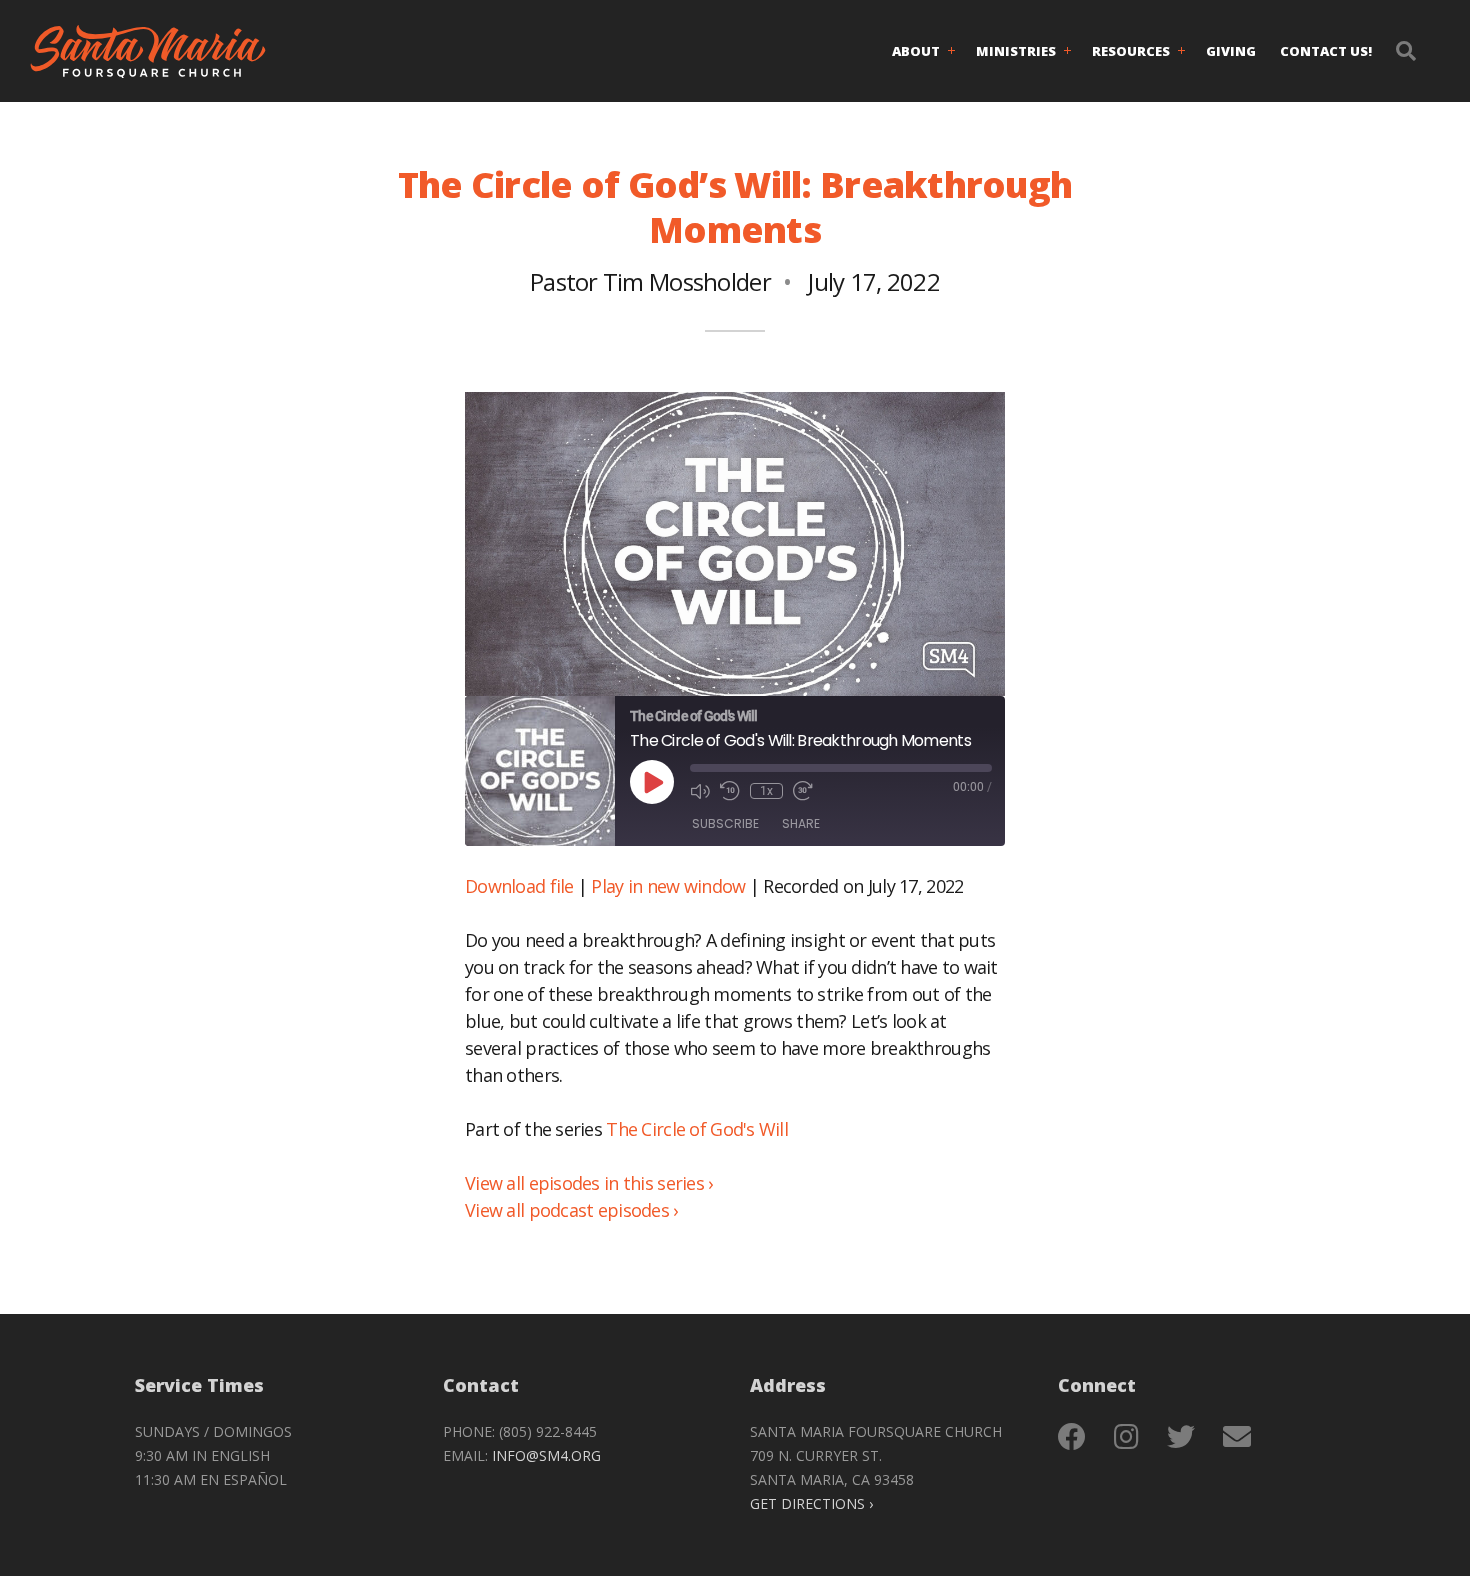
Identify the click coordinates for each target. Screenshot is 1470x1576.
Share (801, 823)
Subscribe (725, 823)
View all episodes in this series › (589, 1183)
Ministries (1016, 51)
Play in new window (668, 886)
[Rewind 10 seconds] (730, 791)
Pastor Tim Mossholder (650, 281)
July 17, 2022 (874, 281)
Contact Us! (1326, 51)
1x (766, 791)
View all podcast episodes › (571, 1210)
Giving (1231, 51)
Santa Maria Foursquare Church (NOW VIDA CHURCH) (148, 51)
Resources (1131, 51)
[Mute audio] (700, 791)
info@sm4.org (546, 1455)
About (916, 51)
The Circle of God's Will (697, 1129)
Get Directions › (811, 1503)
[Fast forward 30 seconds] (803, 791)
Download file (519, 886)
